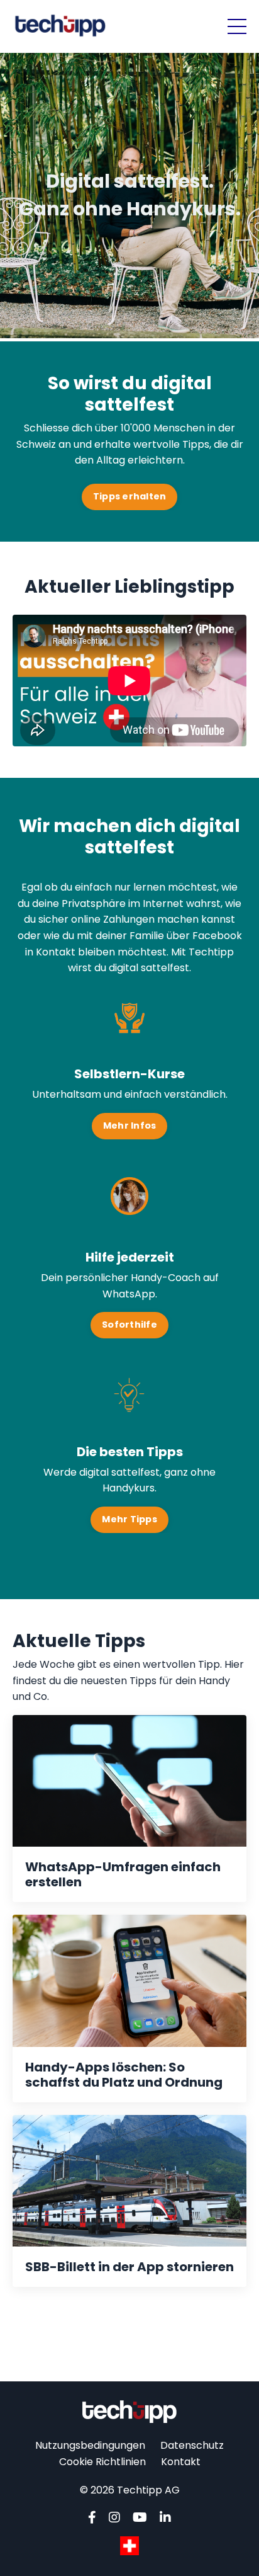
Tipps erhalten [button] (130, 496)
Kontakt (181, 2462)
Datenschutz (192, 2445)
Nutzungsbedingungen (90, 2445)
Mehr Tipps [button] (129, 1519)
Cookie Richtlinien (102, 2462)
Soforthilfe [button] (129, 1325)
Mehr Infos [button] (130, 1126)
